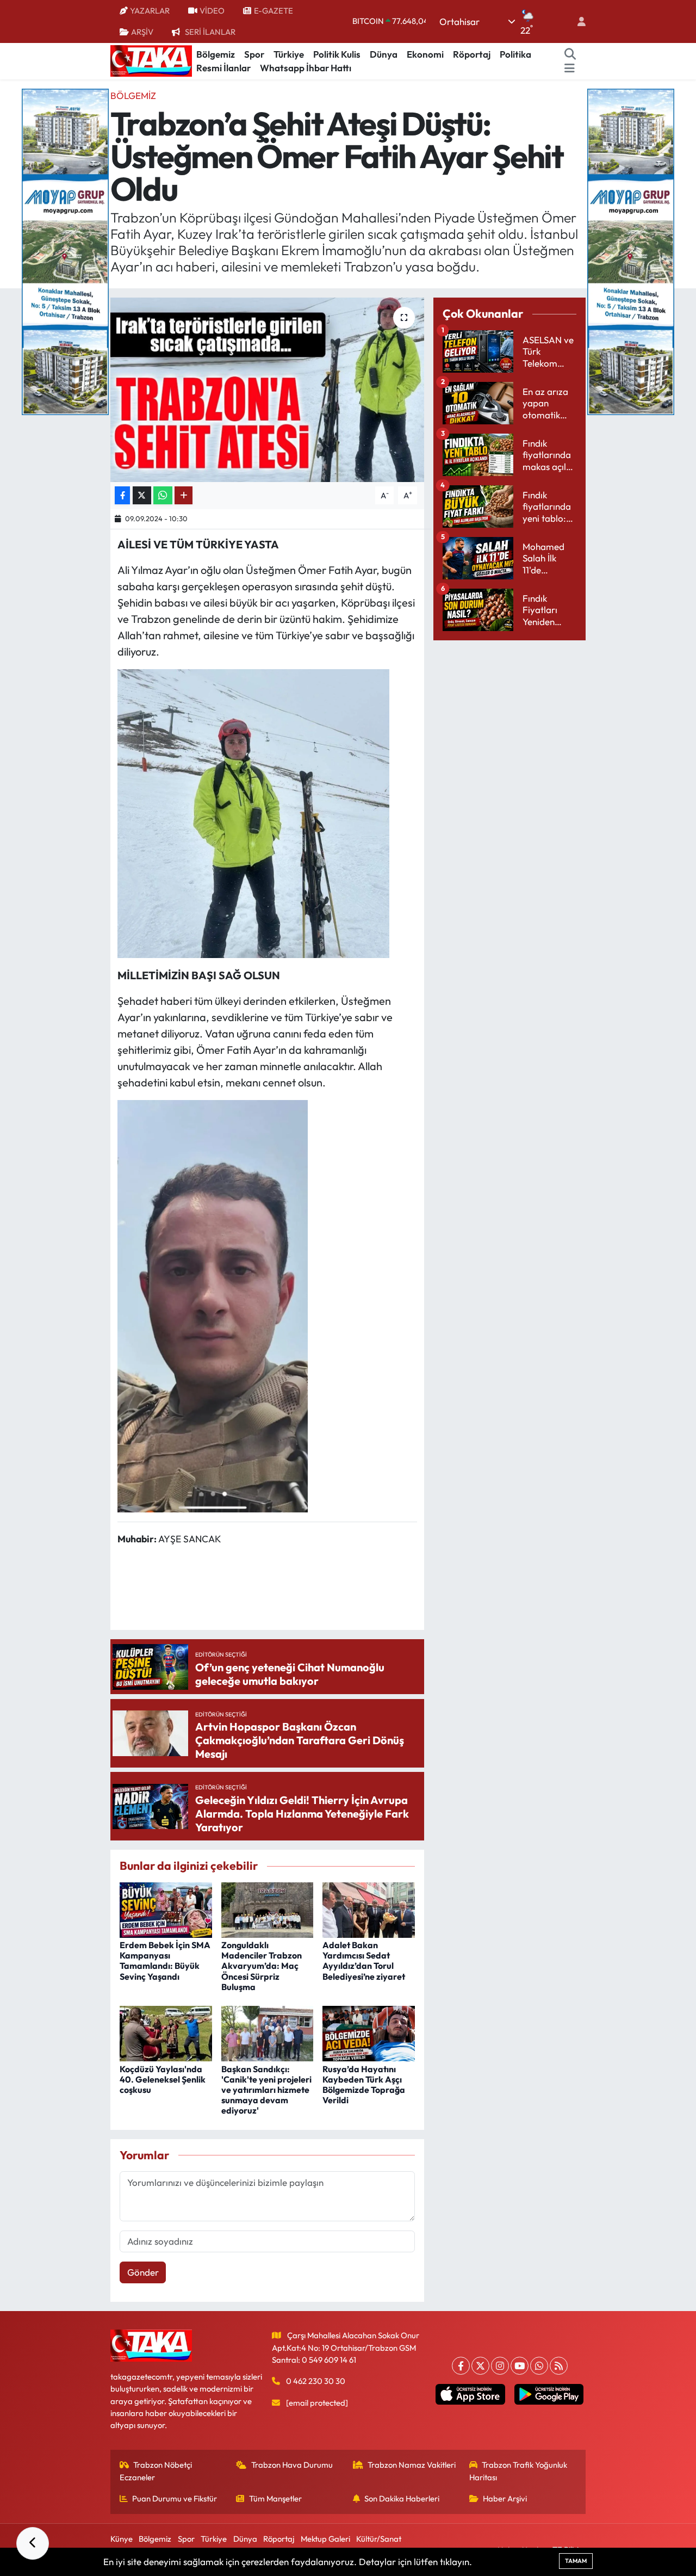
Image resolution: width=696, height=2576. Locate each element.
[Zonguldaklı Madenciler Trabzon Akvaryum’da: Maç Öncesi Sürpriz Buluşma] (268, 1909)
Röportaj (472, 54)
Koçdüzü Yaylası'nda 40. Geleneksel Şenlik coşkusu (163, 2079)
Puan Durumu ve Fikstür (175, 2498)
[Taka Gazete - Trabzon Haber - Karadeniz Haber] (151, 60)
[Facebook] (461, 2366)
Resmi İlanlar (223, 68)
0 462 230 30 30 (316, 2381)
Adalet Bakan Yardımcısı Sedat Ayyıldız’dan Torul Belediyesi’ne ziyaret (364, 1961)
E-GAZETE (274, 11)
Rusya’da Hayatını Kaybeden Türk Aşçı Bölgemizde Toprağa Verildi (364, 2085)
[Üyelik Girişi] (577, 21)
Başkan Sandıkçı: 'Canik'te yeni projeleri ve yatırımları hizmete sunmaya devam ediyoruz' (266, 2090)
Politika (515, 54)
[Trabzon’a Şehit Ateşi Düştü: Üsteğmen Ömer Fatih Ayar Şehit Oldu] (267, 390)
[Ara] (570, 54)
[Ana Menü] (570, 68)
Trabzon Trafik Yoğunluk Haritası (518, 2471)
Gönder (143, 2272)
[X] (480, 2366)
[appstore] (470, 2394)
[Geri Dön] (33, 2543)
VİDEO (212, 11)
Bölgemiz (216, 54)
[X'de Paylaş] (142, 495)
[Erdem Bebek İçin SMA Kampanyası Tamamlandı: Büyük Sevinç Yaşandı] (166, 1909)
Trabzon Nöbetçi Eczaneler (156, 2471)
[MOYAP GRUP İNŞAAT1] (631, 251)
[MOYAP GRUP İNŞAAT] (65, 251)
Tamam (576, 2561)
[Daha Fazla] (184, 495)
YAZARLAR (150, 11)
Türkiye (289, 54)
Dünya (384, 54)
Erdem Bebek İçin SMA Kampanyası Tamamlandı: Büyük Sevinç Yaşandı (165, 1961)
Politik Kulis (337, 54)
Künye (122, 2539)
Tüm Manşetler (275, 2498)
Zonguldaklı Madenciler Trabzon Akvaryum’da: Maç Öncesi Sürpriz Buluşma (262, 1966)
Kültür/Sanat (379, 2539)
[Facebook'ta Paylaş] (122, 495)
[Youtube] (520, 2366)
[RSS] (559, 2366)
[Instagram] (500, 2366)
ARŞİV (142, 32)
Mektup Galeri (325, 2539)
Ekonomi (425, 54)
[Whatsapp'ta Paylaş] (163, 495)
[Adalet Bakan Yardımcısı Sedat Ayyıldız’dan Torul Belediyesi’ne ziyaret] (369, 1909)
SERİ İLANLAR (210, 32)
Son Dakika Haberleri (402, 2498)
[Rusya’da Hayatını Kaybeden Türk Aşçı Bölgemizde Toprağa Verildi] (369, 2032)
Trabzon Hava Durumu (292, 2465)
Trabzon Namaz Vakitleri (412, 2465)
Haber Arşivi (505, 2498)
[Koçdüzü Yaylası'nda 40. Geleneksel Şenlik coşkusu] (166, 2032)
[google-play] (549, 2394)
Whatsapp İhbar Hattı (306, 68)
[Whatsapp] (539, 2366)
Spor (254, 54)
